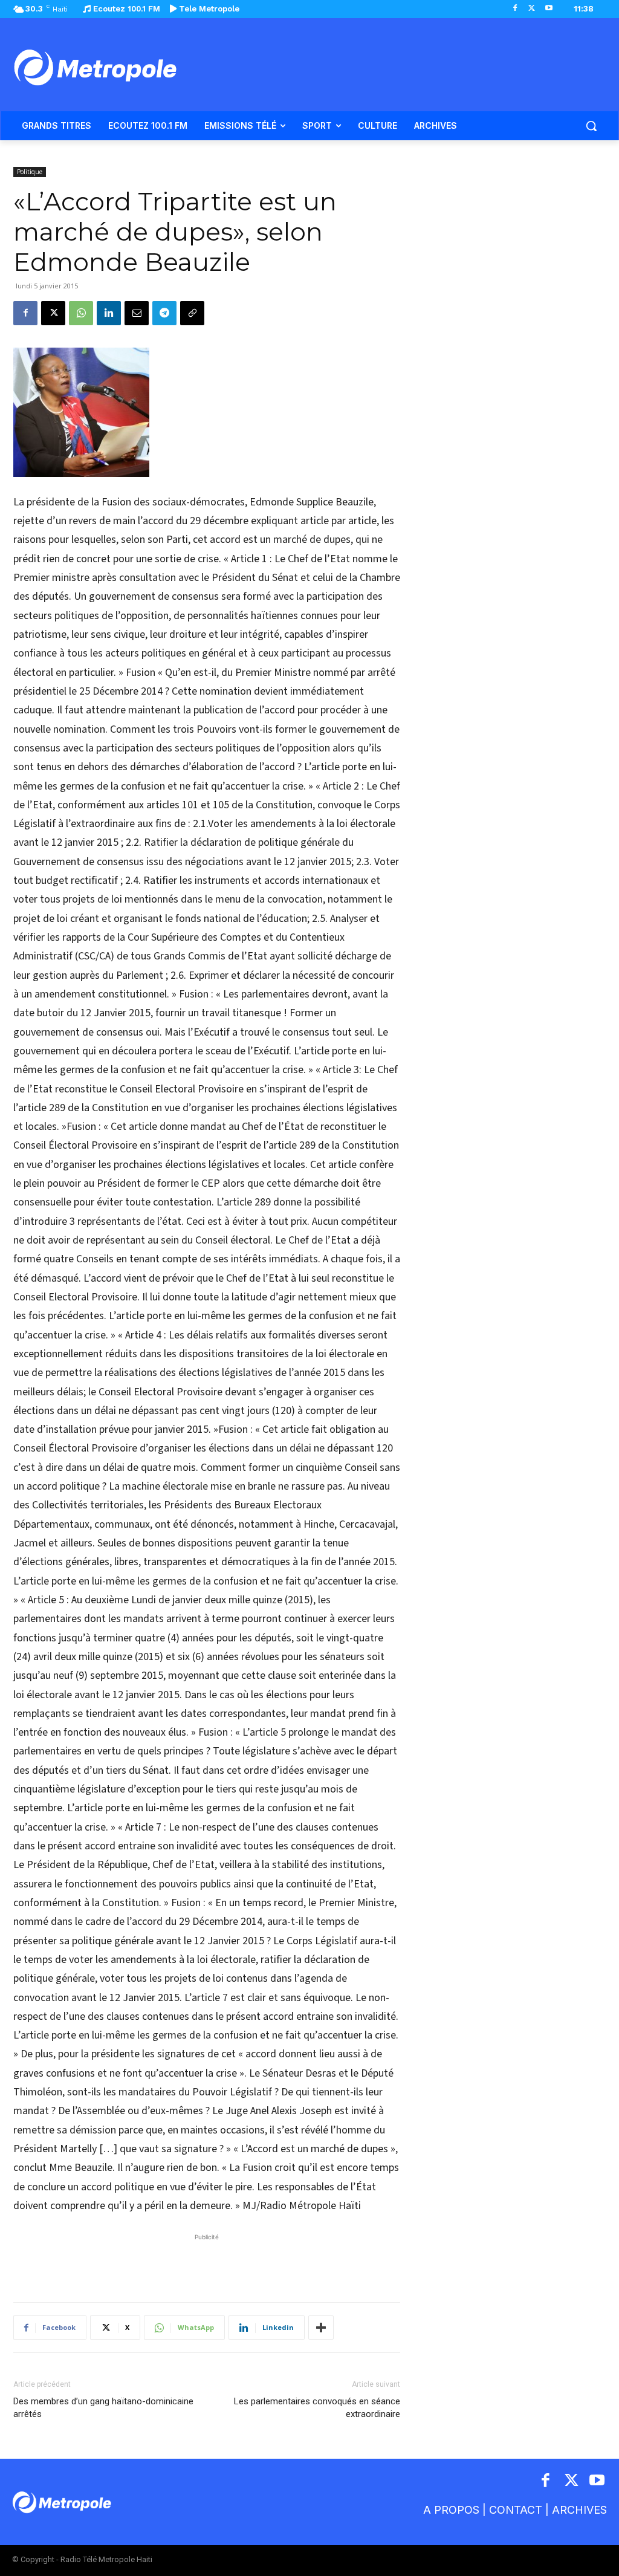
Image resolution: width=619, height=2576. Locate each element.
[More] (321, 2328)
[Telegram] (164, 313)
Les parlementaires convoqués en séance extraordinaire (317, 2408)
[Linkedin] (109, 313)
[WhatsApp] (81, 313)
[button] (591, 126)
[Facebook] (515, 9)
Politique (30, 172)
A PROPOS (451, 2510)
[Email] (137, 313)
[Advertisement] (207, 2262)
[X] (532, 9)
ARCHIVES (579, 2510)
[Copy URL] (192, 313)
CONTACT (516, 2510)
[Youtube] (549, 9)
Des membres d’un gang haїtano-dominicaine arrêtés (103, 2408)
